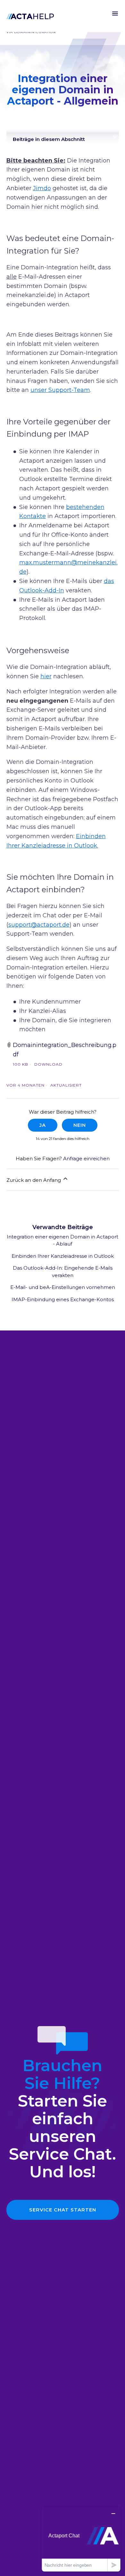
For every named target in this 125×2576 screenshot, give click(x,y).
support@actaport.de (39, 925)
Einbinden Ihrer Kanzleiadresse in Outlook (63, 1256)
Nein (80, 1125)
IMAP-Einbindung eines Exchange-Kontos (63, 1299)
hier (46, 676)
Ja (43, 1125)
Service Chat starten (63, 2210)
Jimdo (42, 188)
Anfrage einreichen (86, 1158)
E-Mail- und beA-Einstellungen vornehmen (63, 1287)
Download (48, 1064)
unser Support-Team (60, 390)
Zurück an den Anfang (34, 1180)
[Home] (30, 16)
